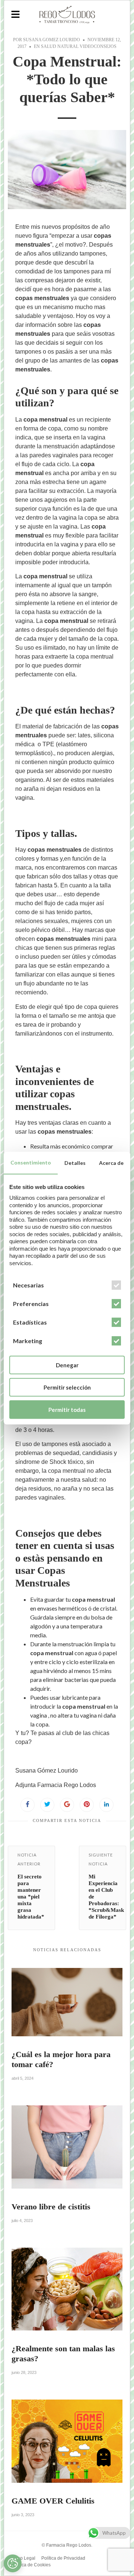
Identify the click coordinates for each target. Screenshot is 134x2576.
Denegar (67, 1365)
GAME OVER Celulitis (53, 2501)
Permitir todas (67, 1410)
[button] (15, 15)
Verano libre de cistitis (51, 2207)
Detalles (75, 1163)
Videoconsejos (98, 46)
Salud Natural (60, 46)
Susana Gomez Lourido (52, 40)
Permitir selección (67, 1387)
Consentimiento (31, 1162)
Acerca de (111, 1163)
